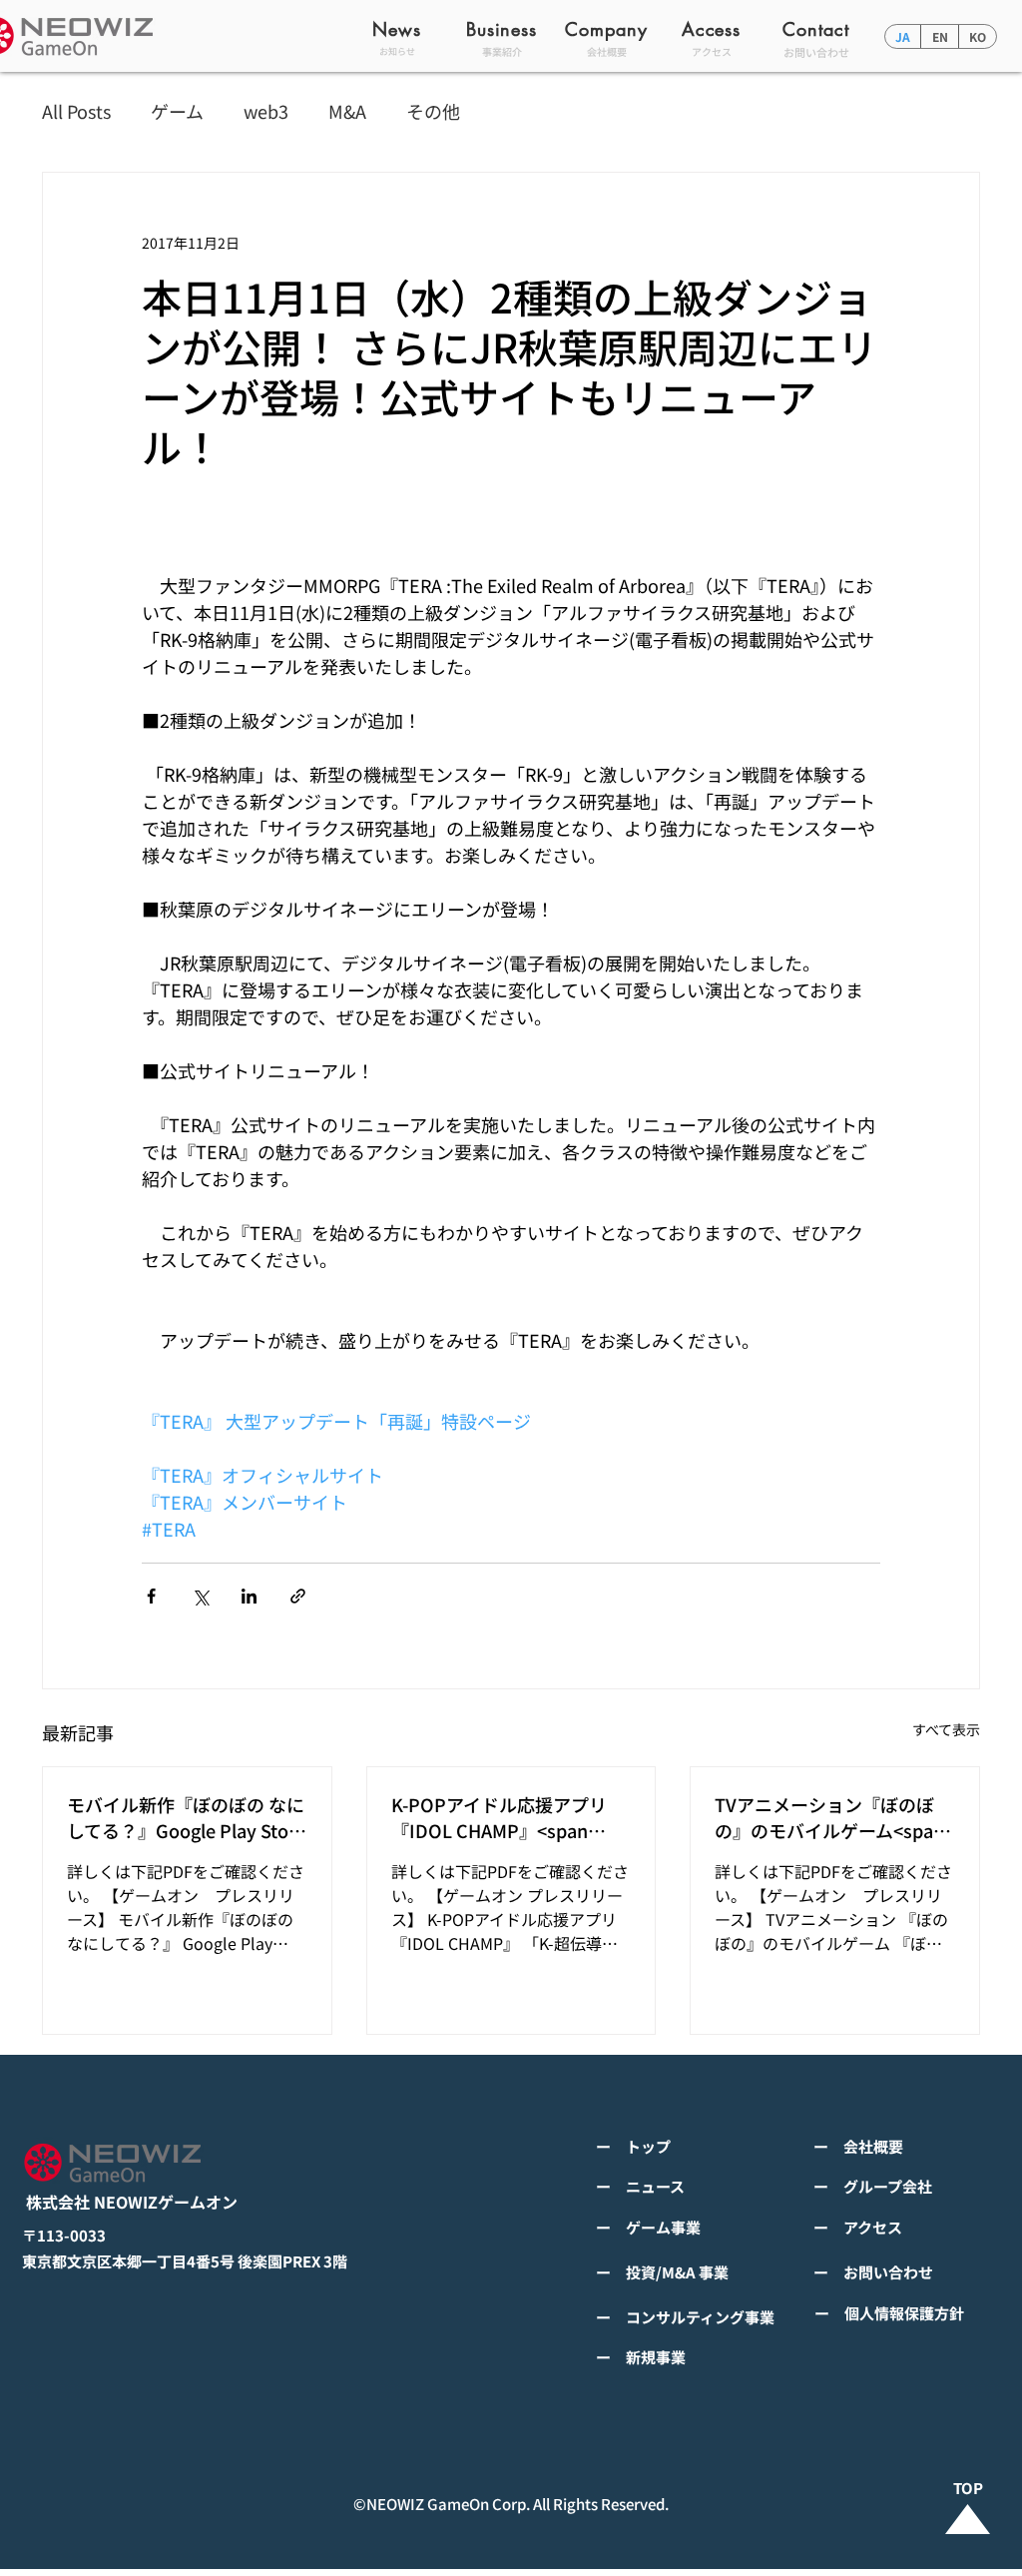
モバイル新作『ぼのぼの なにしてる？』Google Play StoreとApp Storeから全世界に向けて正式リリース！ (186, 1817)
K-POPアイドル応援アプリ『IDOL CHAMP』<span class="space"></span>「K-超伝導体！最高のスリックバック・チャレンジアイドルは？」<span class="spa (508, 1817)
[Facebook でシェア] (151, 1596)
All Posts (76, 111)
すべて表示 (946, 1729)
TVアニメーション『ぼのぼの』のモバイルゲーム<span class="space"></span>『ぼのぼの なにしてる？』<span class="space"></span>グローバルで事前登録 (831, 1817)
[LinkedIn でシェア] (249, 1596)
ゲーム (177, 111)
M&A (347, 111)
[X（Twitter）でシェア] (200, 1596)
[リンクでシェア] (298, 1596)
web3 (266, 111)
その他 (433, 111)
